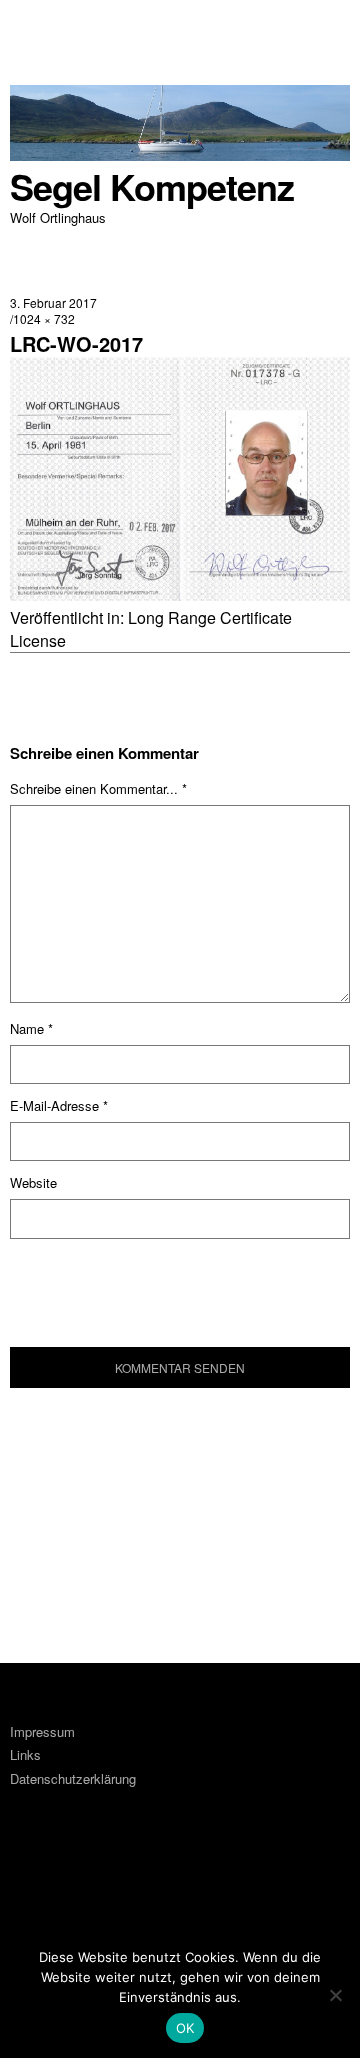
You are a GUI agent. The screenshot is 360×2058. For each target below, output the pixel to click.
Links (25, 1754)
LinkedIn (89, 1879)
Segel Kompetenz (152, 186)
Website (33, 1182)
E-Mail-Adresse (59, 1105)
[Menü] (35, 25)
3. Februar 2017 (53, 302)
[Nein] (335, 1995)
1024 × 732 (44, 318)
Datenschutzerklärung (73, 1778)
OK (185, 2028)
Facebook (35, 1879)
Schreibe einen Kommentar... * (98, 788)
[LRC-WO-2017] (180, 594)
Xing (143, 1879)
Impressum (42, 1731)
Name (31, 1028)
